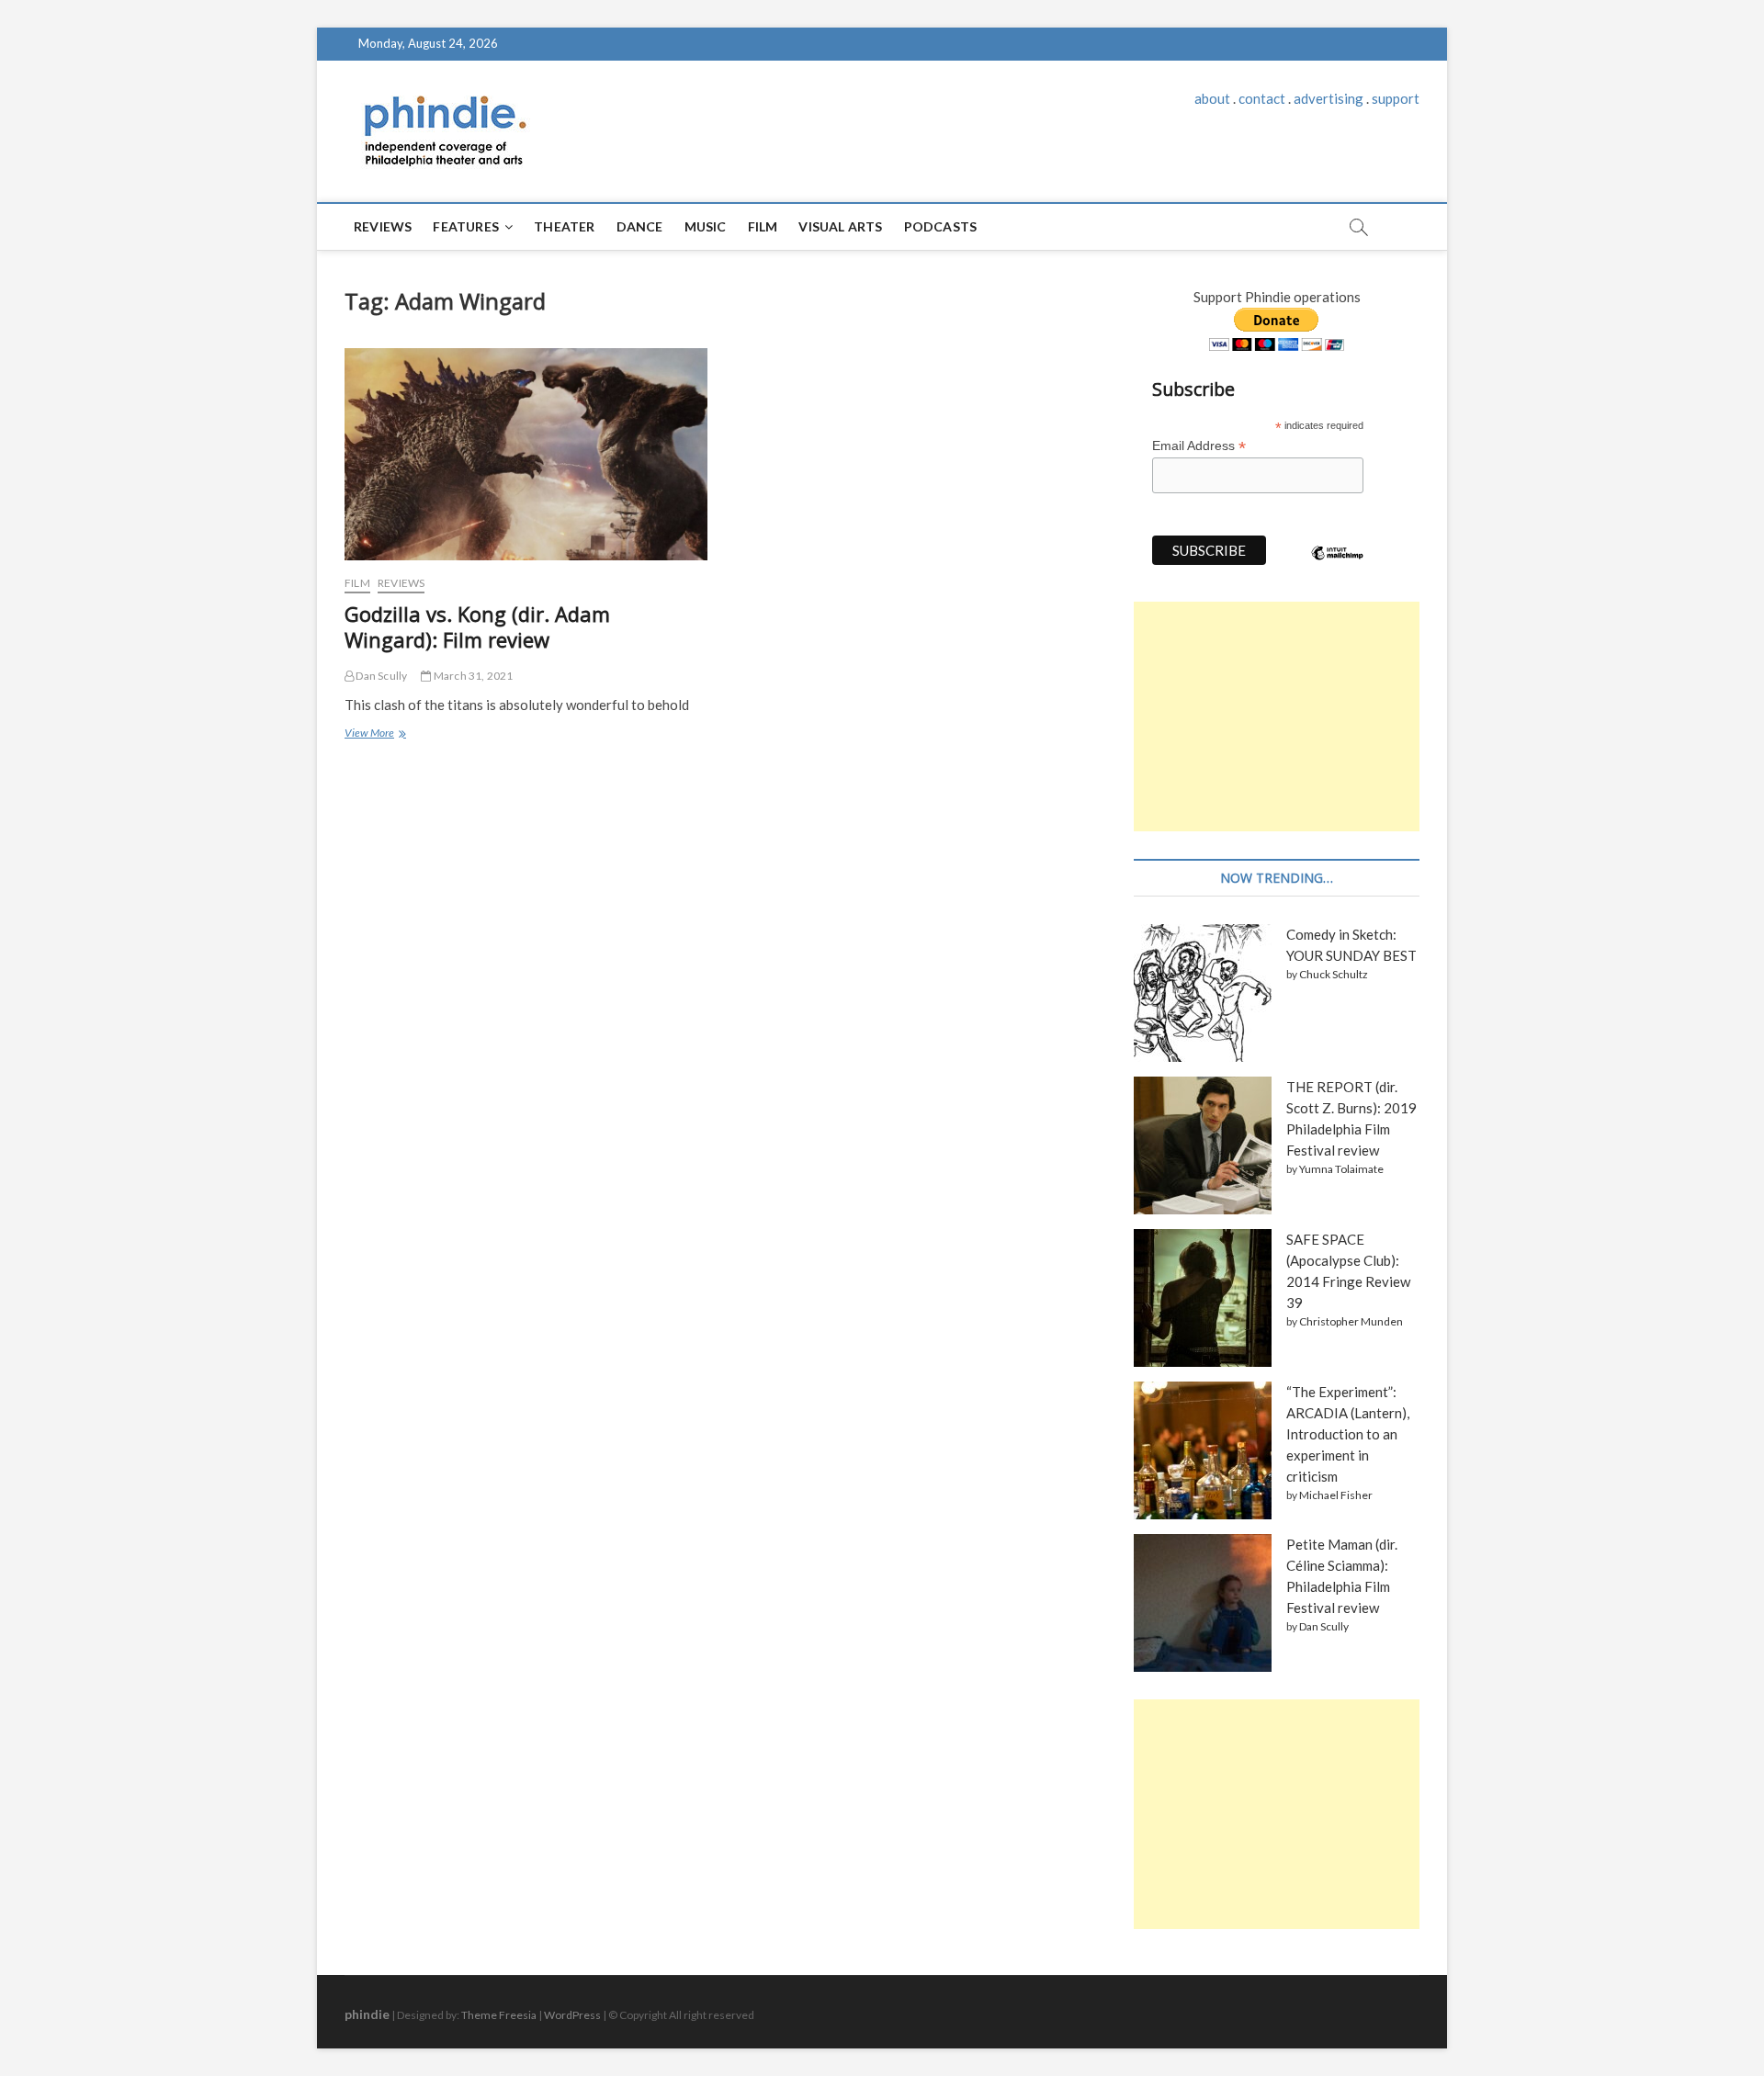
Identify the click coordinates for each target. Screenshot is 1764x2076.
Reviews (383, 226)
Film (763, 226)
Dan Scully (380, 676)
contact (1262, 98)
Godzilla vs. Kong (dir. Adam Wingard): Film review (477, 626)
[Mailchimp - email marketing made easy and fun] (1338, 567)
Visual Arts (840, 226)
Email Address (1199, 446)
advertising (1329, 98)
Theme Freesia (499, 2015)
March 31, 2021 (472, 676)
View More (374, 735)
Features (466, 226)
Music (706, 226)
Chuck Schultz (1334, 974)
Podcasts (941, 226)
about (1212, 98)
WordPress (572, 2015)
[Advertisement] (1277, 716)
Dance (640, 226)
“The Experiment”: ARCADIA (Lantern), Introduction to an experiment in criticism (1348, 1434)
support (1396, 98)
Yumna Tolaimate (1341, 1169)
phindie (367, 2014)
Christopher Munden (1351, 1321)
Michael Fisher (1336, 1495)
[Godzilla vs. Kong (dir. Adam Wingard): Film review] (526, 454)
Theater (564, 226)
